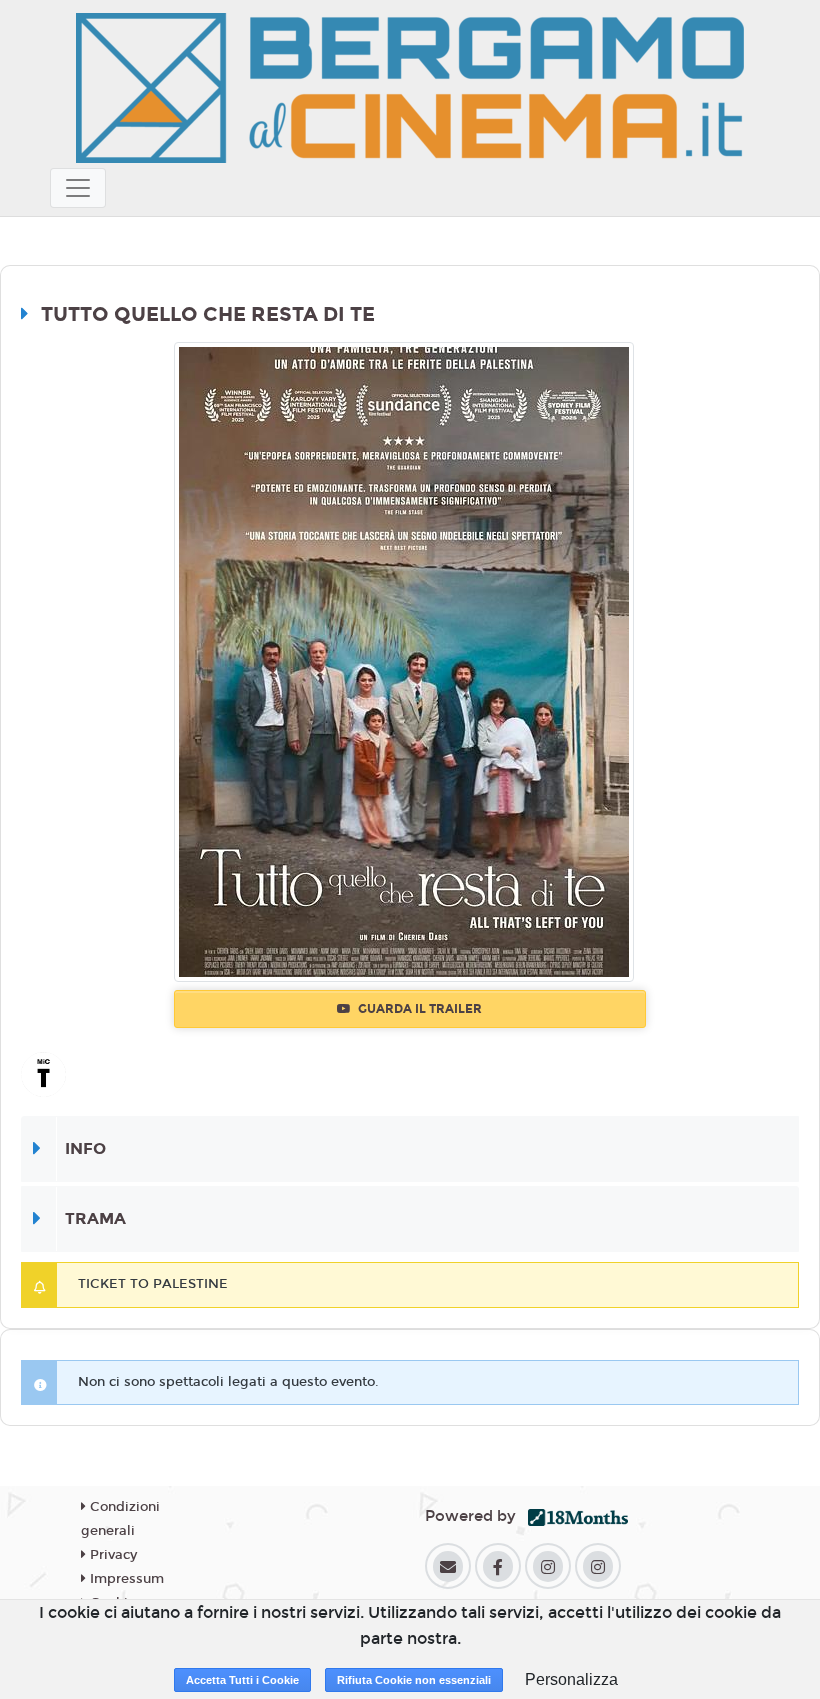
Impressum (125, 1579)
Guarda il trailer (418, 1009)
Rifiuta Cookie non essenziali (414, 1680)
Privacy (111, 1555)
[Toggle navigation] (78, 188)
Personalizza (571, 1679)
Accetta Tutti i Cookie (242, 1680)
